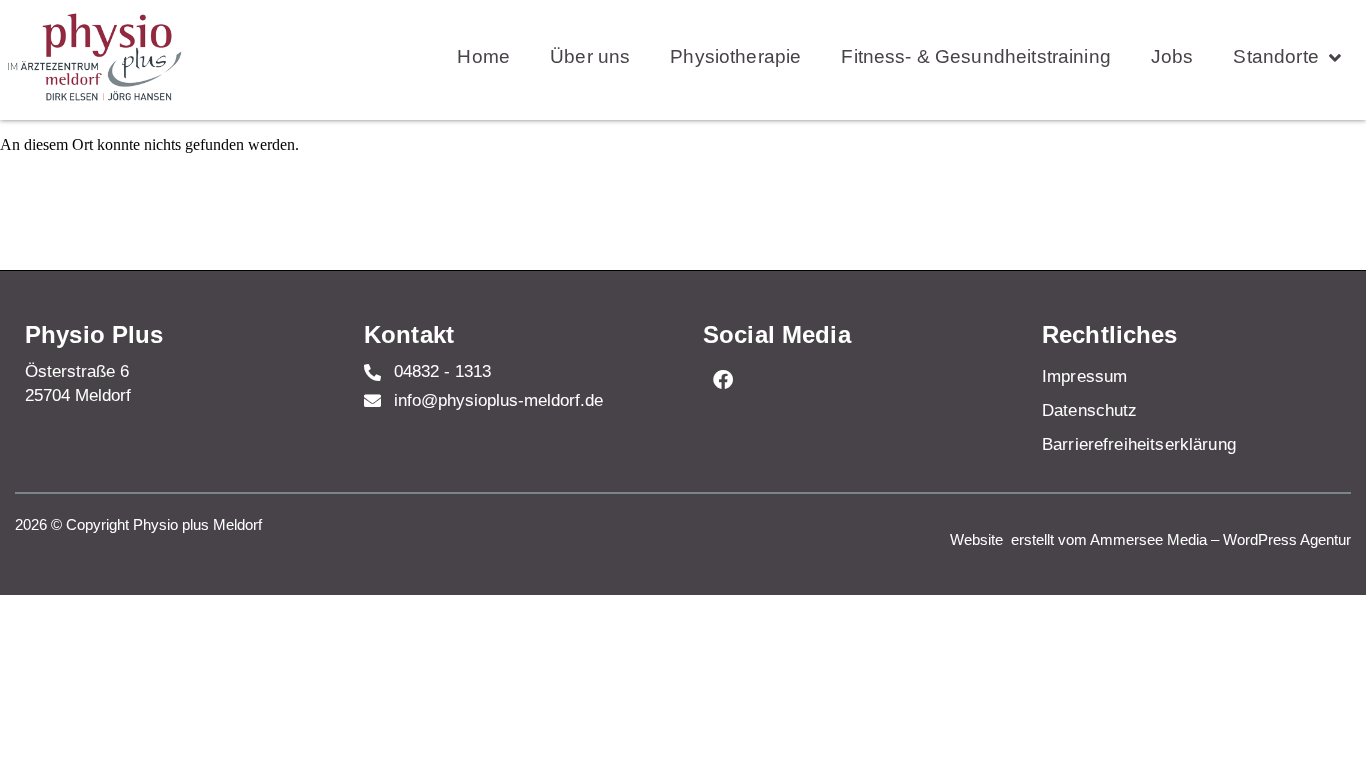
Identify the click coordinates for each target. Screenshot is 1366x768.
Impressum (1084, 376)
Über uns (590, 56)
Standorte (1275, 56)
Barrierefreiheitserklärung (1139, 444)
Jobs (1172, 56)
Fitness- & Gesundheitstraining (976, 56)
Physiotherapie (735, 56)
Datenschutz (1090, 410)
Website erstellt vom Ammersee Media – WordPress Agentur (1150, 539)
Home (483, 56)
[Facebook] (723, 380)
